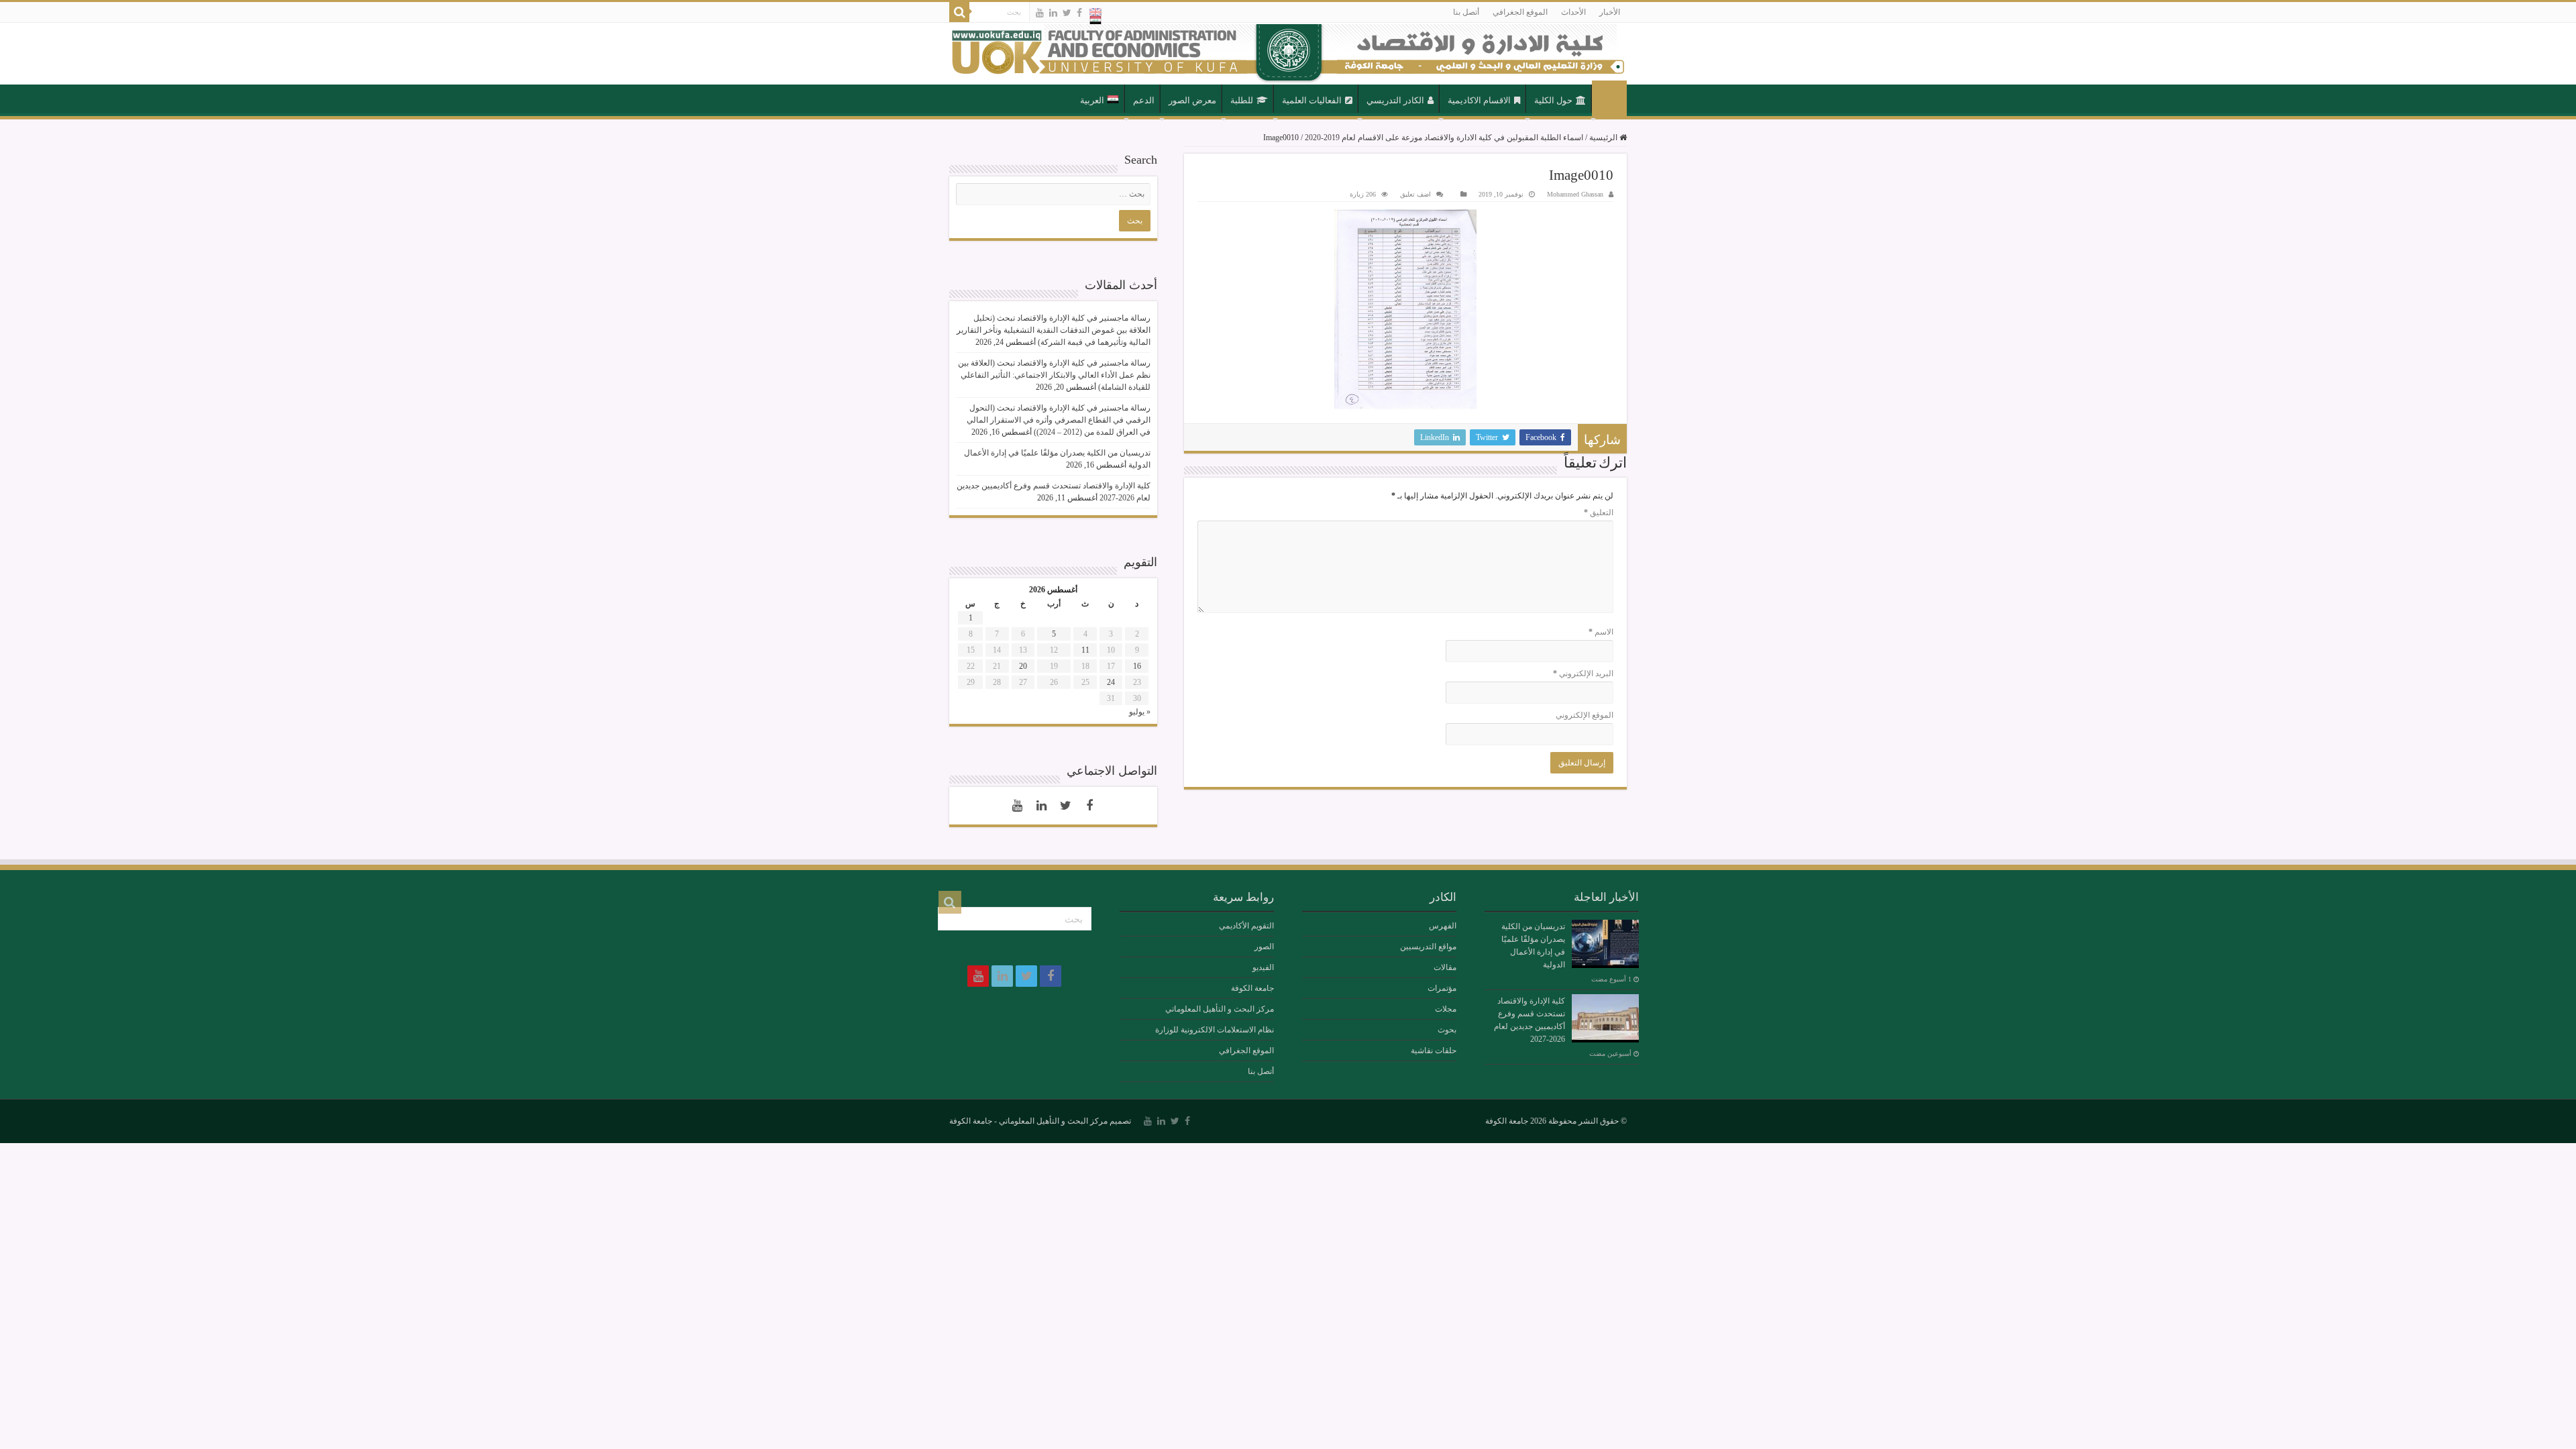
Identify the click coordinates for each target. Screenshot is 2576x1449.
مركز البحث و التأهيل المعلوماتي (1220, 1009)
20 (1023, 666)
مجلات (1446, 1009)
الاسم (1601, 632)
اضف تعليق (1415, 194)
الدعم (1144, 100)
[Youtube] (1040, 13)
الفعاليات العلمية (1312, 100)
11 (1085, 650)
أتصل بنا (1466, 12)
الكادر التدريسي (1395, 100)
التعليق (1599, 513)
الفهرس (1443, 926)
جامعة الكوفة (1252, 988)
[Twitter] (1067, 13)
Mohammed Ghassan (1575, 194)
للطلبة (1242, 100)
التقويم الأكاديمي (1246, 926)
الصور (1264, 947)
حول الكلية (1553, 100)
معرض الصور (1192, 100)
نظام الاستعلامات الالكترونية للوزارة (1215, 1030)
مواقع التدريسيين (1428, 947)
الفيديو (1263, 967)
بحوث (1447, 1030)
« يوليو (1140, 712)
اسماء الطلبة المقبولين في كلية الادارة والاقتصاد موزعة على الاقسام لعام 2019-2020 (1444, 138)
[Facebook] (1079, 13)
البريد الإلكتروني (1583, 674)
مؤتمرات (1442, 988)
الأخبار (1610, 12)
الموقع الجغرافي (1520, 12)
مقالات (1445, 967)
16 (1137, 666)
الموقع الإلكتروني (1585, 715)
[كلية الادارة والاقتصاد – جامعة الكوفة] (1288, 54)
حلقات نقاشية (1434, 1051)
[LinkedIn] (1053, 13)
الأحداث (1573, 12)
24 (1111, 682)
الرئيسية (1609, 99)
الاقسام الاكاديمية (1479, 100)
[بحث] (959, 12)
